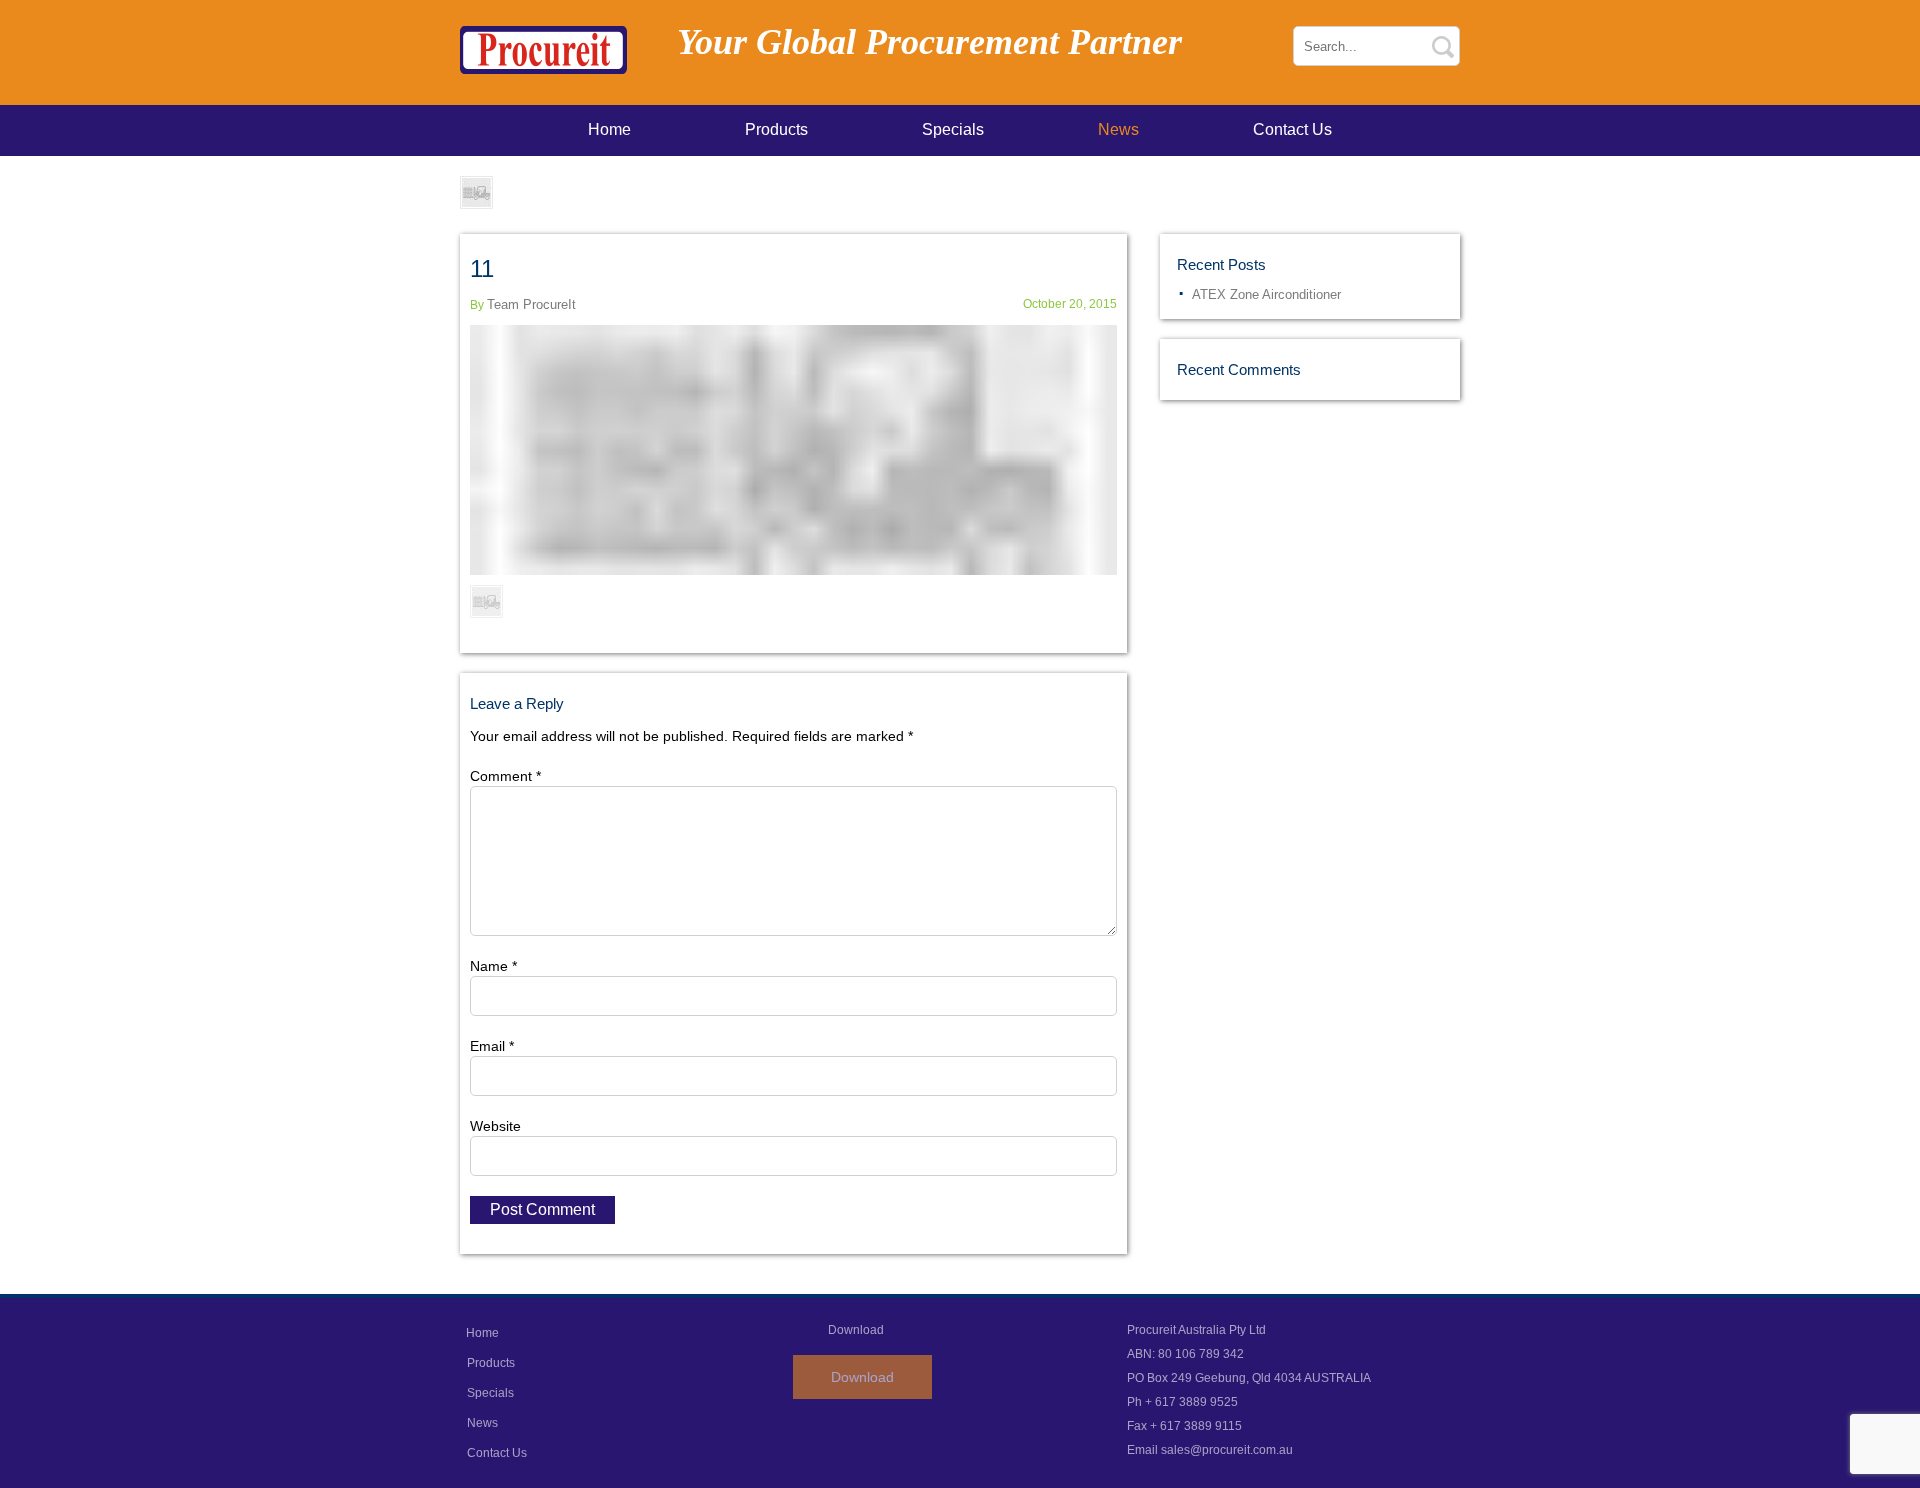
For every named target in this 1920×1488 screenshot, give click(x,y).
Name (493, 966)
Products (776, 129)
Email (492, 1046)
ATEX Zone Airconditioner (1266, 294)
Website (495, 1126)
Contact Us (1292, 129)
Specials (953, 129)
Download (862, 1377)
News (1118, 129)
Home (609, 129)
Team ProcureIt (531, 304)
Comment (505, 776)
